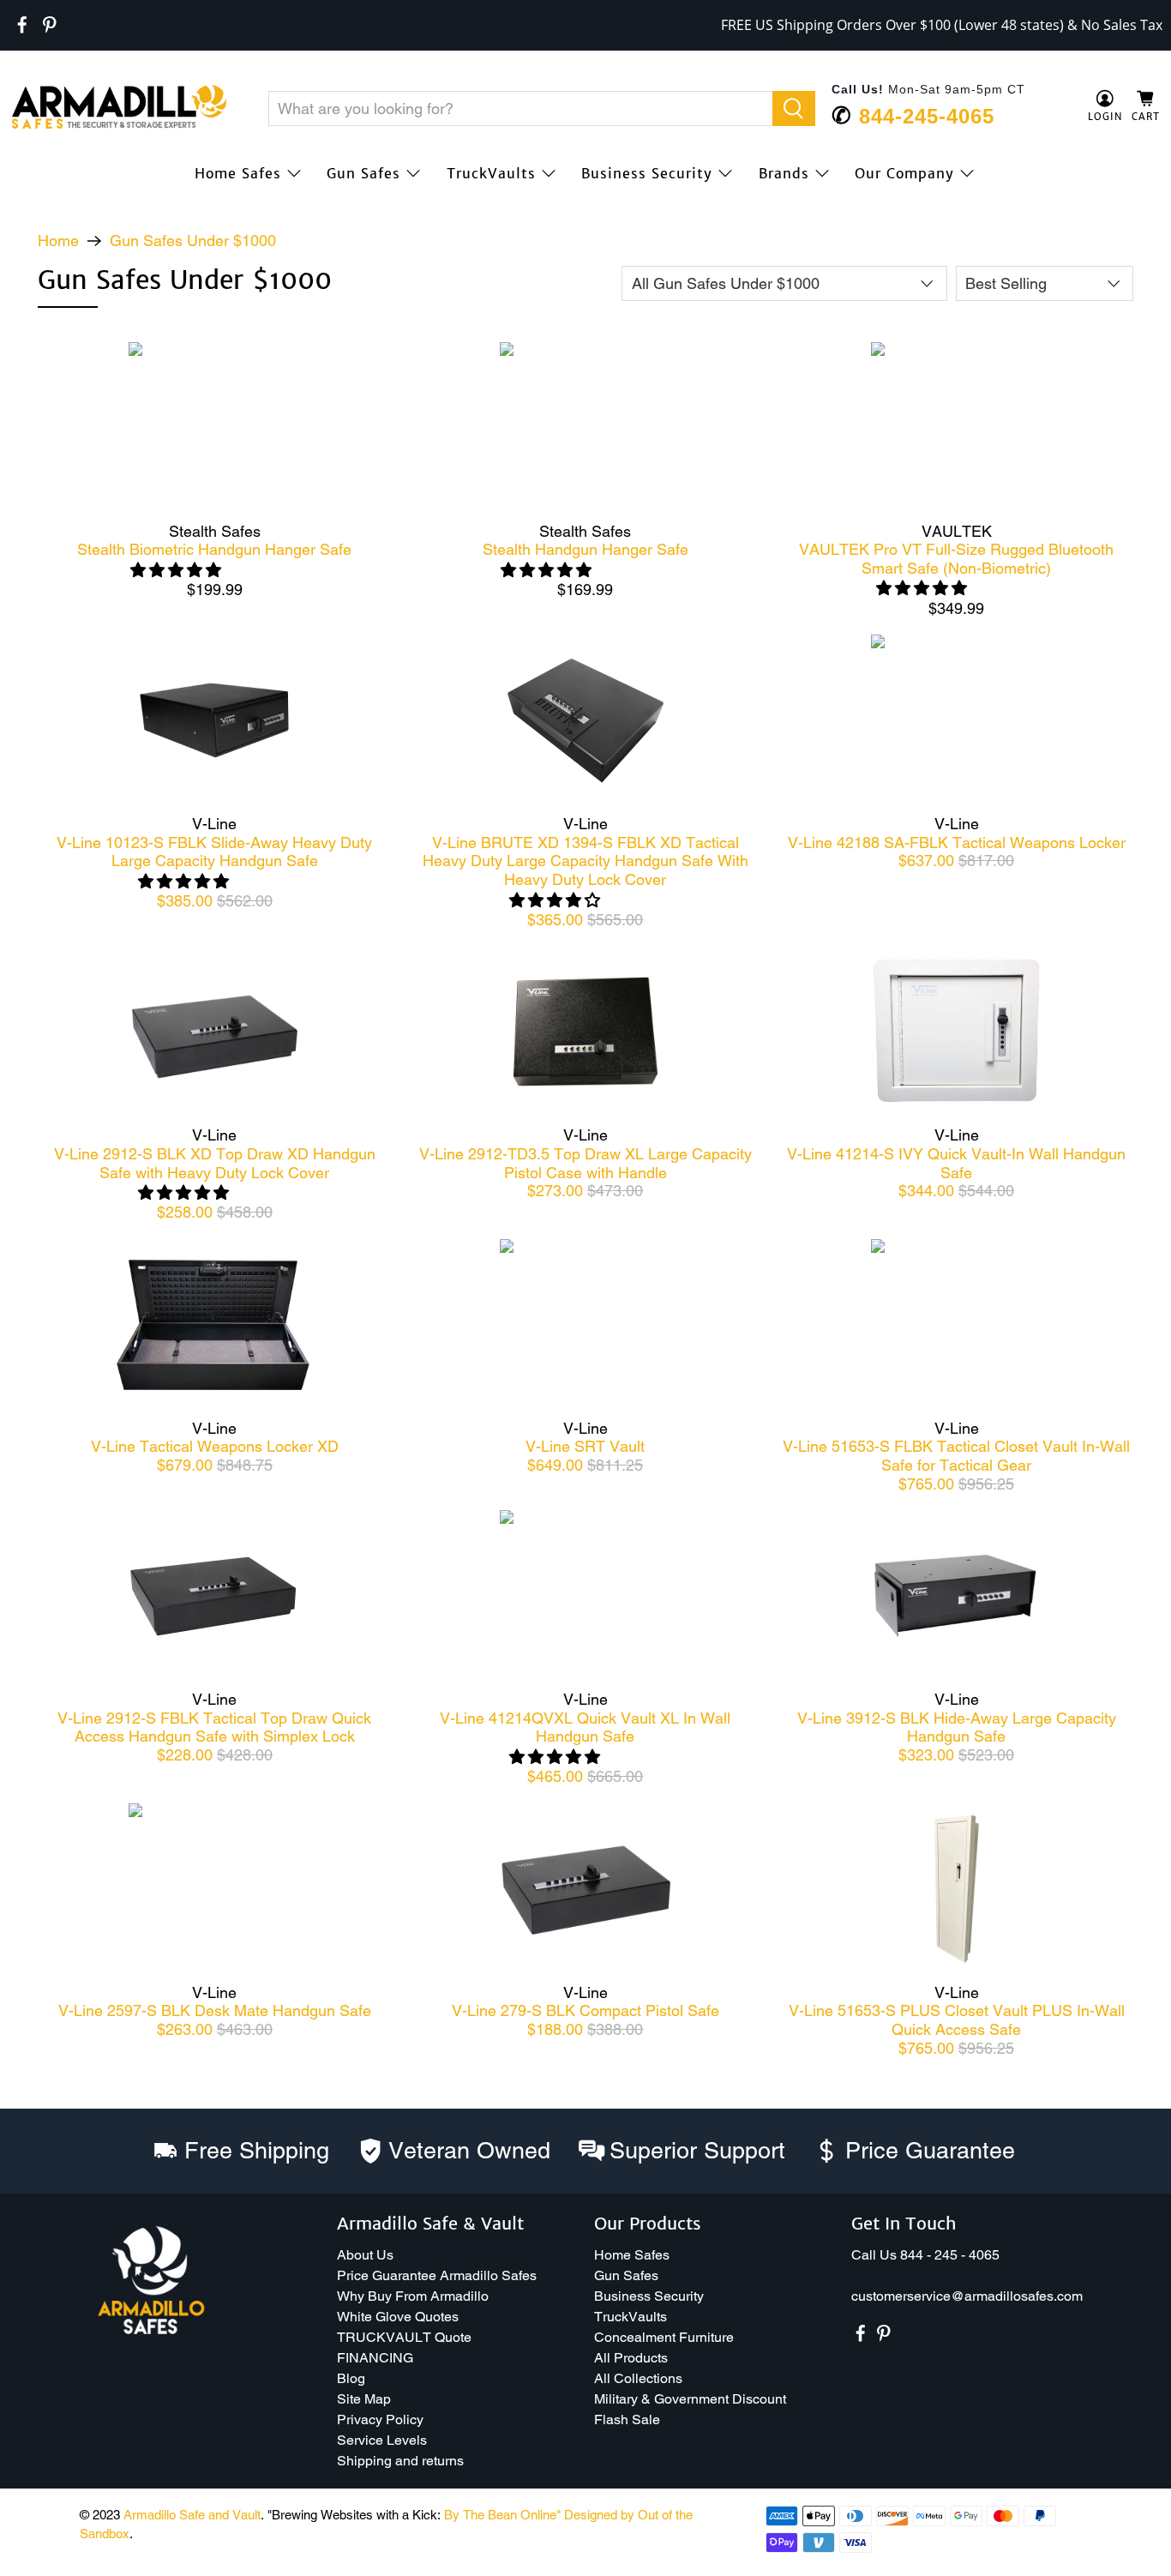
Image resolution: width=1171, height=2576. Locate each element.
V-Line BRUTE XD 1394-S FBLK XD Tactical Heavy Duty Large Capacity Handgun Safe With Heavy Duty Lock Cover (585, 861)
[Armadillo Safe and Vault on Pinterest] (50, 25)
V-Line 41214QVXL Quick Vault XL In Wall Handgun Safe (585, 1727)
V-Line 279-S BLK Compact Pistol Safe (585, 2010)
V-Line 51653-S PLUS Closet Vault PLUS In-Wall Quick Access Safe (957, 2020)
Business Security (647, 173)
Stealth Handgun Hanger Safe (585, 549)
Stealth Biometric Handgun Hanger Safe (214, 549)
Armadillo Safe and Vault (192, 2515)
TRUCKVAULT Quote (404, 2337)
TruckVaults (491, 173)
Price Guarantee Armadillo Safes (437, 2275)
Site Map (364, 2399)
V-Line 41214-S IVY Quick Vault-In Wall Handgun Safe (956, 1163)
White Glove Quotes (398, 2317)
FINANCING (375, 2358)
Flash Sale (627, 2420)
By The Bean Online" (502, 2515)
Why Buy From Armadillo (413, 2296)
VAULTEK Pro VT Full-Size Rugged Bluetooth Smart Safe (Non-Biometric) (956, 559)
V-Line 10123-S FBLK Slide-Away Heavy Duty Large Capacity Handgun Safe (214, 852)
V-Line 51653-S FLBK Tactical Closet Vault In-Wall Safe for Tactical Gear (956, 1456)
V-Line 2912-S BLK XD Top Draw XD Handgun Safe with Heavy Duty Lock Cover (215, 1163)
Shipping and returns (400, 2461)
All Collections (638, 2378)
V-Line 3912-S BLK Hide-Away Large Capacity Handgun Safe (957, 1727)
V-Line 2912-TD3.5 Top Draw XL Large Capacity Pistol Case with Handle (585, 1163)
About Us (365, 2255)
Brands (784, 173)
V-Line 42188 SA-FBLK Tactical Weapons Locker (957, 843)
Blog (351, 2378)
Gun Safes (363, 173)
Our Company (904, 173)
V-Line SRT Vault (585, 1446)
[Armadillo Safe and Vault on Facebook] (22, 25)
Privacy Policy (380, 2420)
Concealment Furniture (664, 2337)
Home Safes (238, 173)
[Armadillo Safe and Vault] (119, 107)
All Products (631, 2358)
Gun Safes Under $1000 (193, 241)
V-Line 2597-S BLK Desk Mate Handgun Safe (215, 2010)
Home (58, 241)
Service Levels (382, 2440)
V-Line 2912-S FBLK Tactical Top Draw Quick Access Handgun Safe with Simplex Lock (214, 1727)
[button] (1170, 2569)
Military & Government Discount (690, 2399)
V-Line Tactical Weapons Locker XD (215, 1446)
